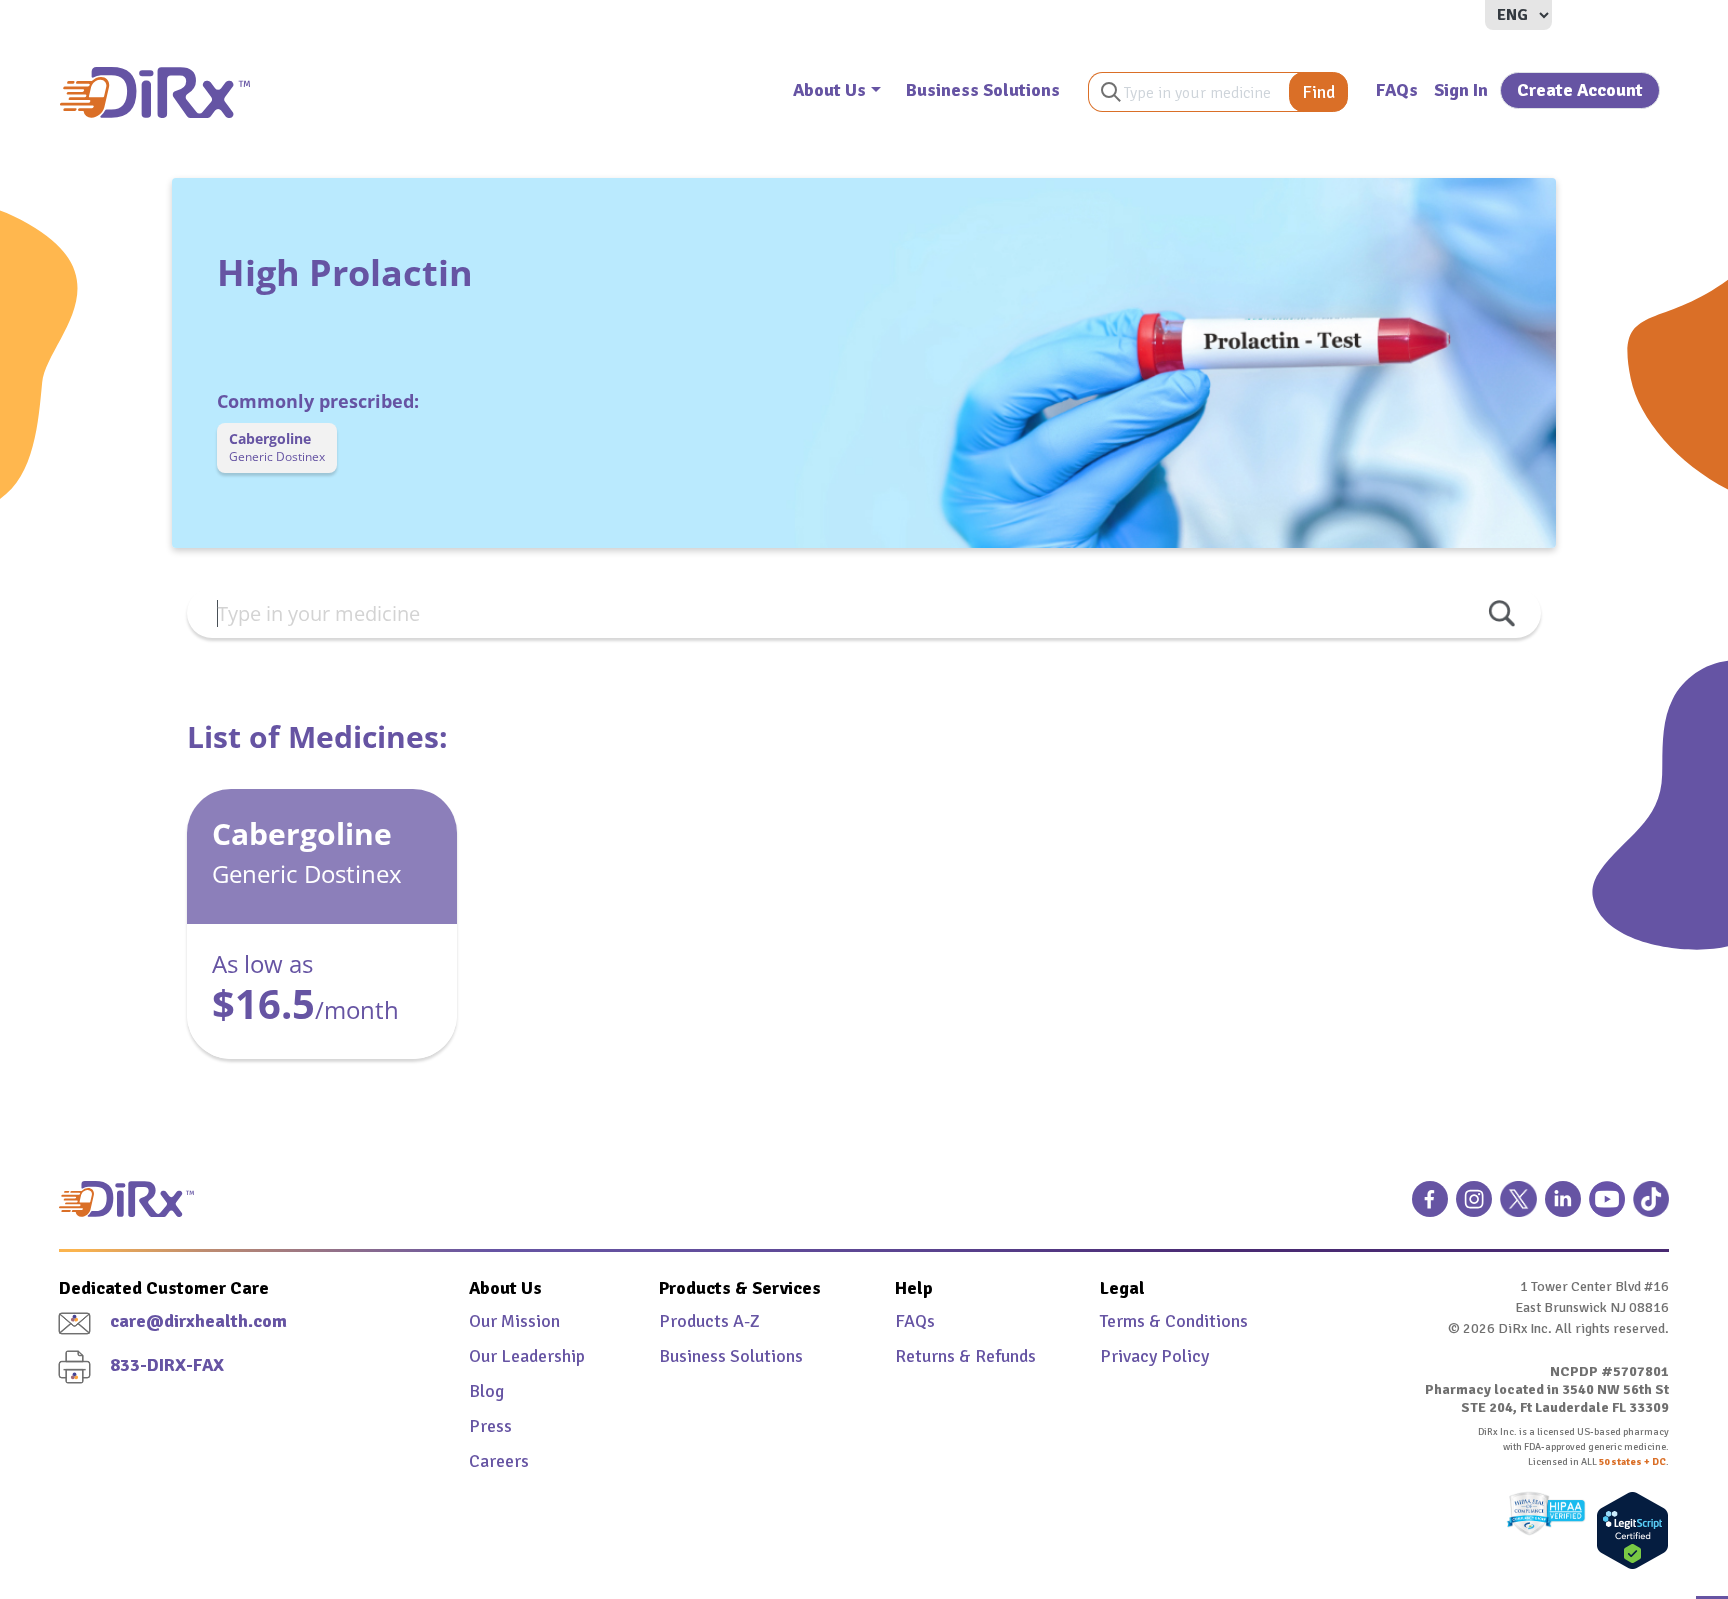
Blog (486, 1391)
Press (490, 1426)
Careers (499, 1461)
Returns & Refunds (965, 1356)
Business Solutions (983, 90)
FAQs (1397, 90)
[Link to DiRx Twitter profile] (1518, 1207)
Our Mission (514, 1321)
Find (1318, 92)
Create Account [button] (1580, 90)
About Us (829, 90)
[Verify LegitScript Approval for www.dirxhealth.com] (1627, 1530)
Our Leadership (527, 1356)
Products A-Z (709, 1321)
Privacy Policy (1154, 1356)
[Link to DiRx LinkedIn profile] (1563, 1207)
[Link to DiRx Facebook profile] (1430, 1207)
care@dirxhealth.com (198, 1321)
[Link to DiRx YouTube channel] (1607, 1207)
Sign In (1461, 90)
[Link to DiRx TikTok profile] (1651, 1207)
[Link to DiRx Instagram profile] (1474, 1207)
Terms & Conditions (1174, 1321)
